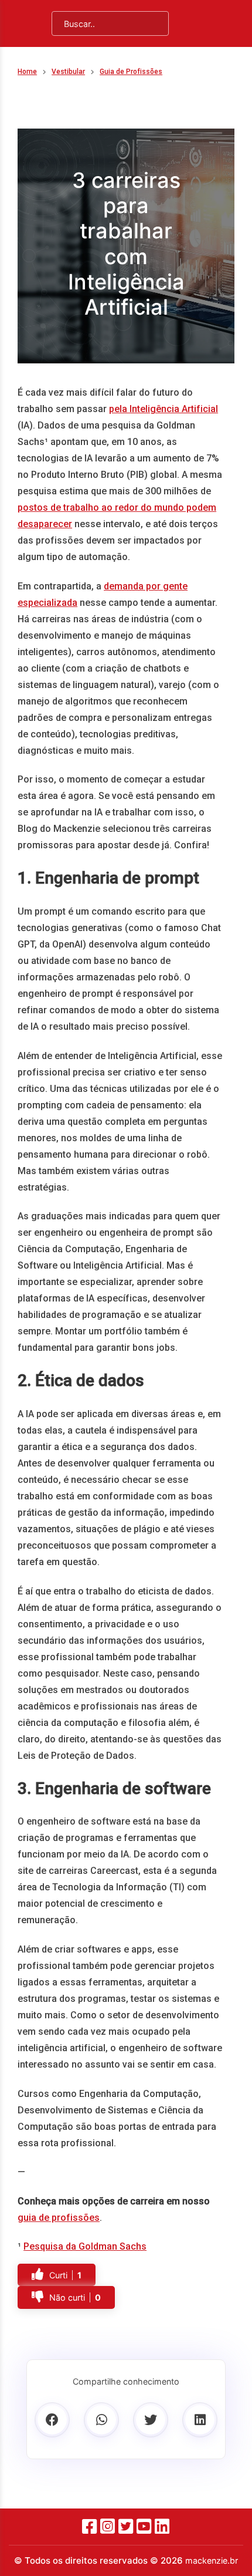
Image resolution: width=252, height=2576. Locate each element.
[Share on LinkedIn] (200, 2420)
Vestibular (68, 72)
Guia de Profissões (131, 72)
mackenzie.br (212, 2560)
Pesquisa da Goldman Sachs (85, 2246)
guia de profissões (59, 2218)
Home (27, 72)
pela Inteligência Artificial (164, 409)
